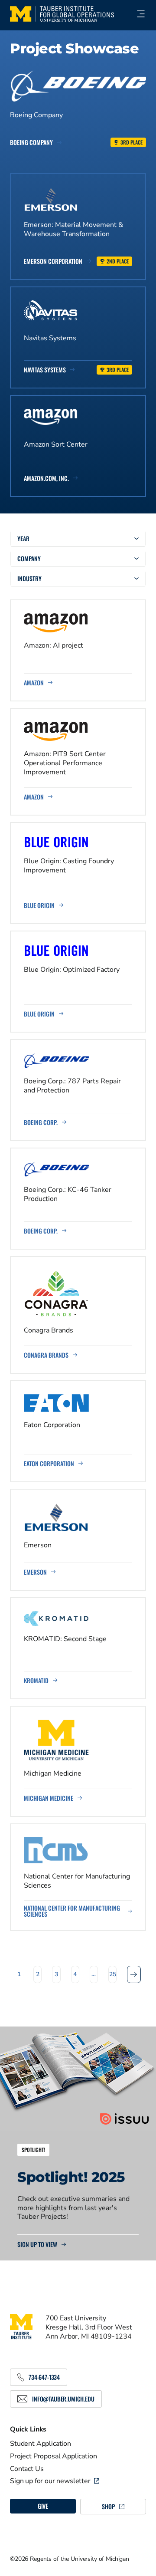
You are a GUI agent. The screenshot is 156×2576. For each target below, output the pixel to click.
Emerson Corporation (53, 261)
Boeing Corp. (41, 1122)
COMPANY (29, 558)
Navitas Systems (45, 370)
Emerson (35, 1572)
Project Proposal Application (54, 2456)
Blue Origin (39, 905)
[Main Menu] (137, 14)
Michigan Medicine (49, 1798)
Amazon (34, 683)
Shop (108, 2506)
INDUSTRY (29, 578)
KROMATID (36, 1681)
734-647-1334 (44, 2377)
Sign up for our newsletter (50, 2481)
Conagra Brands (46, 1355)
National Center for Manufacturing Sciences (72, 1911)
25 (113, 1974)
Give (43, 2506)
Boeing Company (31, 142)
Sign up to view (37, 2244)
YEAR (23, 538)
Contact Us (27, 2469)
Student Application (41, 2444)
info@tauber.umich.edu (63, 2399)
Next (134, 1974)
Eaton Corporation (49, 1464)
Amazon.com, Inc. (46, 478)
